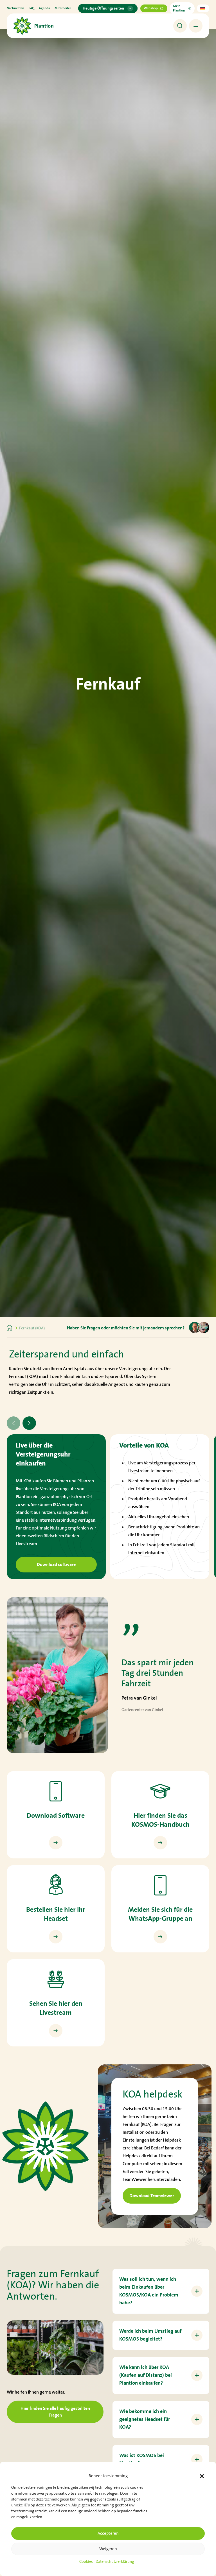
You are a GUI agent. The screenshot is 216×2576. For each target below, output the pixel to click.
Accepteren (108, 2533)
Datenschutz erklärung (115, 2562)
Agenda (44, 8)
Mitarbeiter (63, 8)
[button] (202, 2476)
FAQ (31, 8)
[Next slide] (29, 1423)
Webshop (151, 8)
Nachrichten (15, 8)
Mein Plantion (179, 8)
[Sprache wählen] (203, 8)
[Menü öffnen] (196, 26)
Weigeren (108, 2549)
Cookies (86, 2562)
